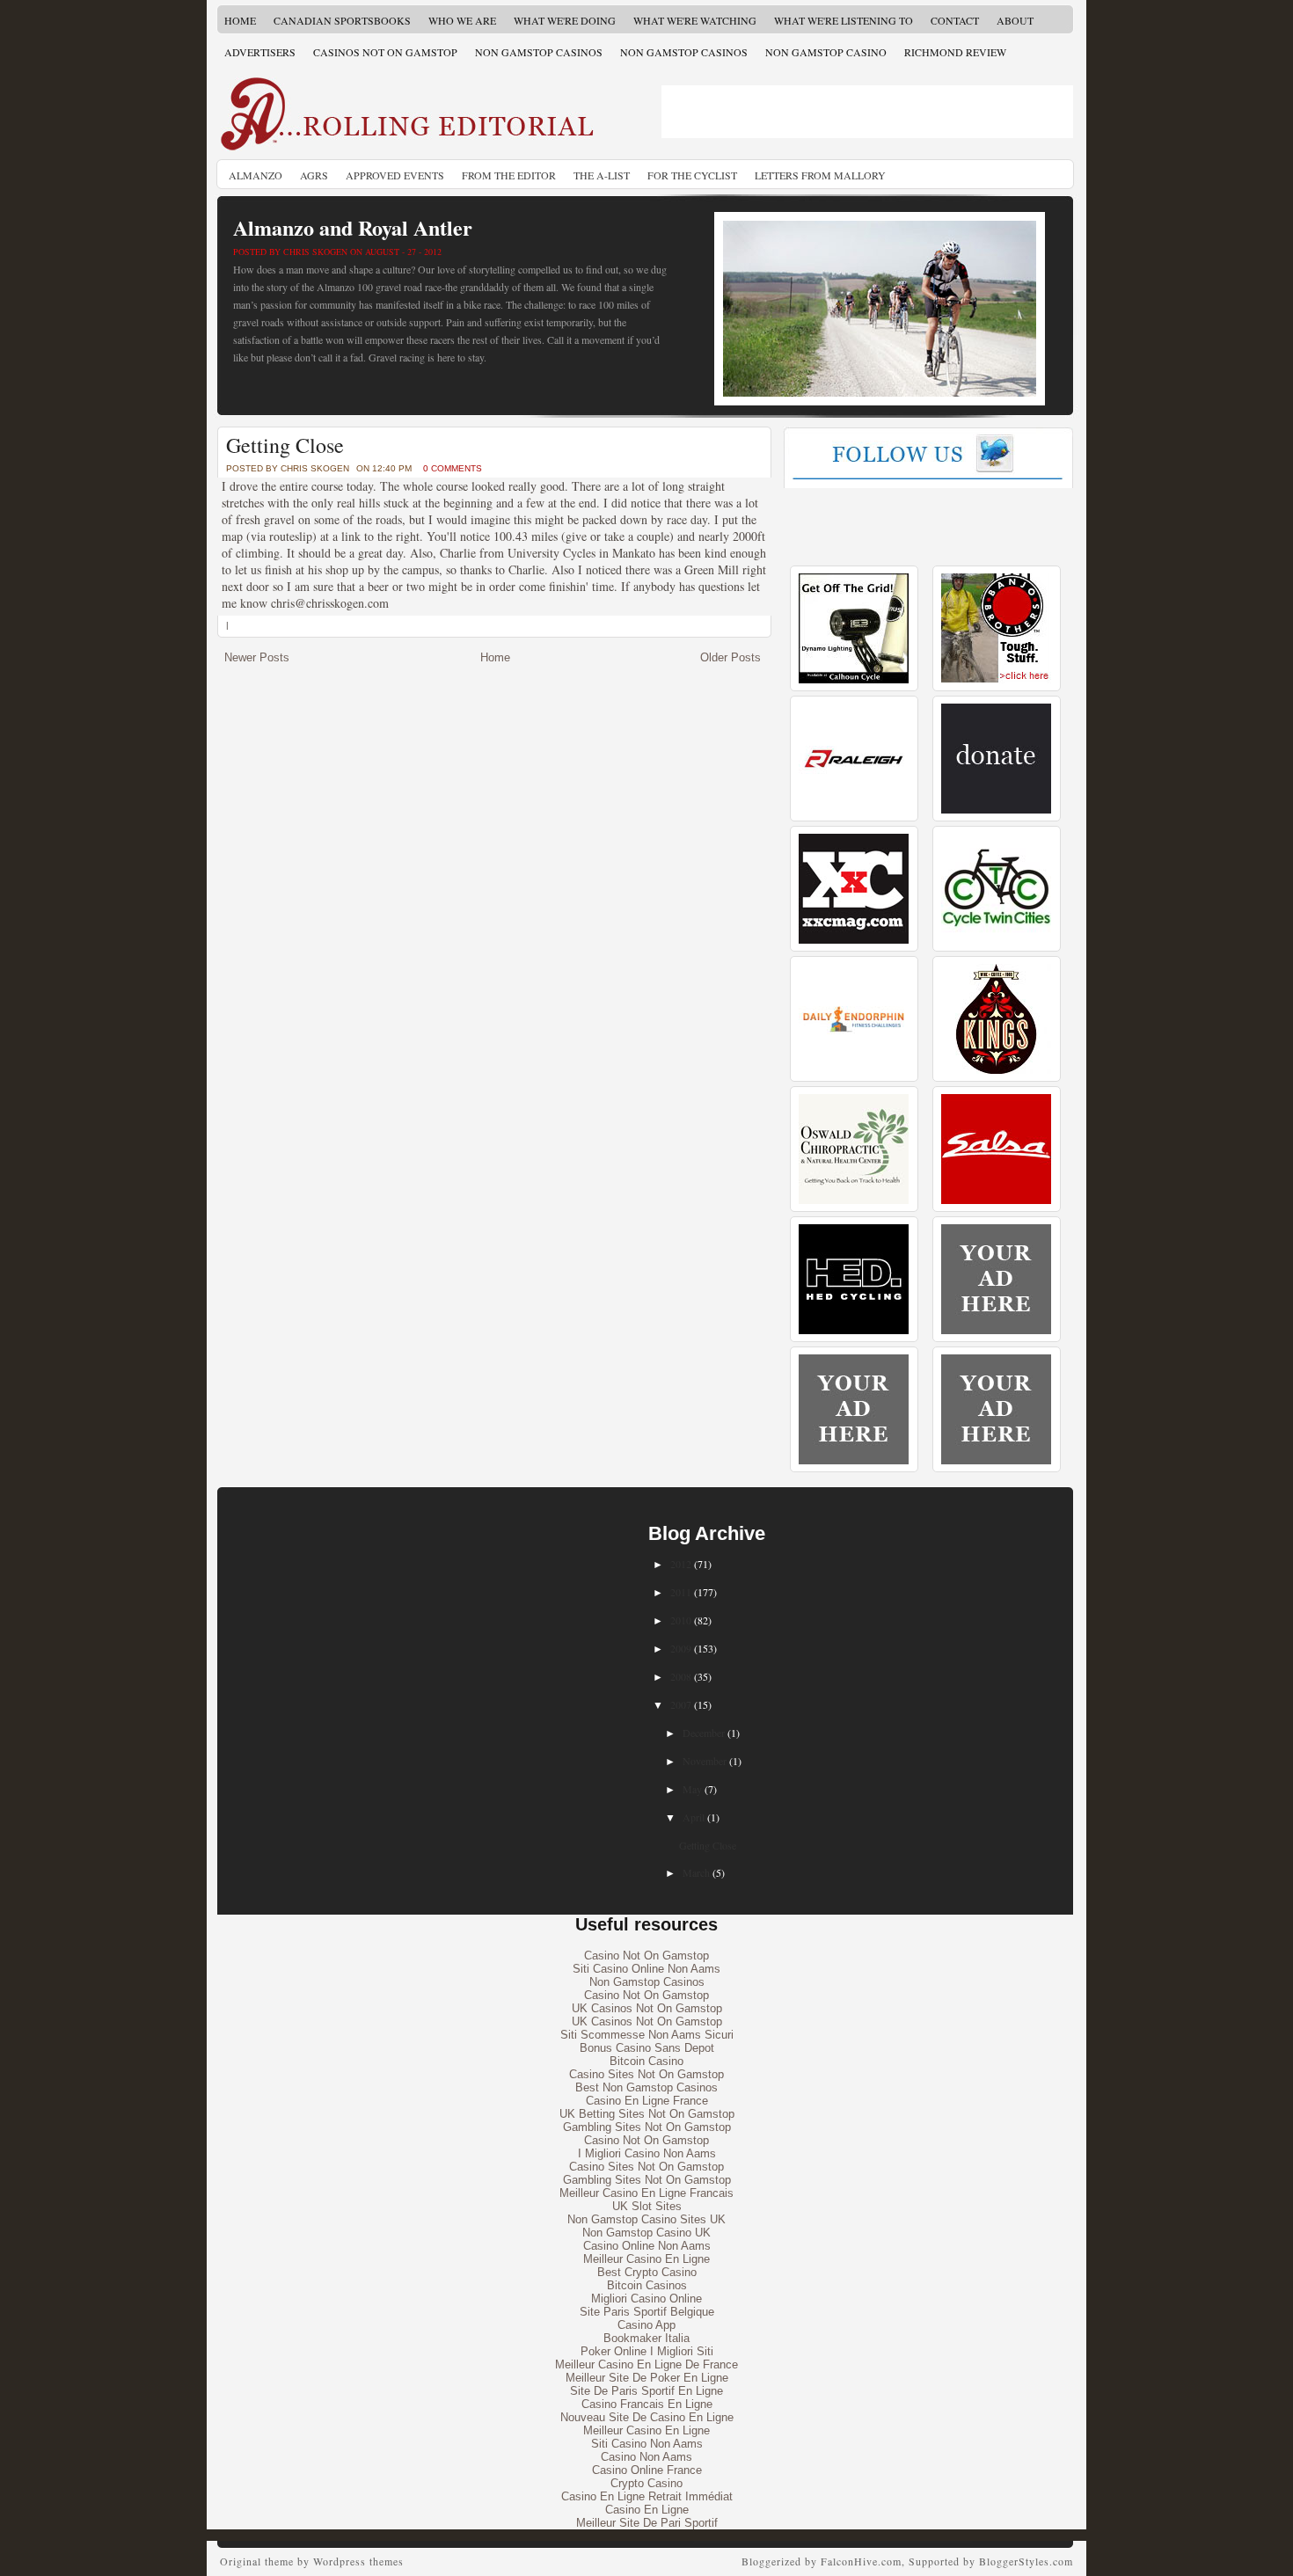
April (694, 1817)
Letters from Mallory (820, 175)
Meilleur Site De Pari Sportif (647, 2523)
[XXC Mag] (854, 940)
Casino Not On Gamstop (646, 1956)
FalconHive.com (861, 2561)
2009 (681, 1648)
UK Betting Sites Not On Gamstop (647, 2114)
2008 (681, 1676)
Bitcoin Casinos (647, 2285)
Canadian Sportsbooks (342, 20)
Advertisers (260, 52)
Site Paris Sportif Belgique (647, 2312)
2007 (681, 1704)
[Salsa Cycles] (996, 1200)
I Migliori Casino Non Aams (647, 2153)
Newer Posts (257, 657)
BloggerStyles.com (1026, 2561)
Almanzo (256, 175)
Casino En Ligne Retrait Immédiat (647, 2496)
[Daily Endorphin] (854, 1070)
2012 (681, 1564)
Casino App (646, 2325)
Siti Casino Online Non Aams (646, 1969)
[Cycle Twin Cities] (996, 940)
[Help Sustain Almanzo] (996, 810)
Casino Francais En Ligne (647, 2404)
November (705, 1761)
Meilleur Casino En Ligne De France (646, 2364)
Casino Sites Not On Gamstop (646, 2074)
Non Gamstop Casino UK (646, 2233)
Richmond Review (955, 52)
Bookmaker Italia (646, 2338)
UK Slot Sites (647, 2206)
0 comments (453, 468)
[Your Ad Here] (996, 1330)
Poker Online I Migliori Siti (647, 2351)
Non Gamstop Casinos (539, 52)
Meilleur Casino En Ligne (646, 2259)
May (692, 1789)
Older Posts (731, 657)
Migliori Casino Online (646, 2299)
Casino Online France (647, 2470)
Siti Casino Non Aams (647, 2444)
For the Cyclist (692, 175)
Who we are (462, 20)
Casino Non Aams (646, 2457)
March (696, 1872)
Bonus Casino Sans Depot (647, 2048)
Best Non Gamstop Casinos (646, 2087)
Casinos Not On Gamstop (385, 52)
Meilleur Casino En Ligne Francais (646, 2193)
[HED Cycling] (854, 1330)
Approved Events (395, 175)
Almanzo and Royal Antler (353, 227)
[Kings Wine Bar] (996, 1070)
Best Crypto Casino (647, 2272)
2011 (681, 1592)
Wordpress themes (358, 2561)
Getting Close (285, 445)
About (1015, 20)
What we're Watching (695, 20)
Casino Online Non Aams (647, 2246)
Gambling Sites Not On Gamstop (647, 2127)
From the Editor (509, 175)
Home (240, 20)
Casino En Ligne (647, 2510)
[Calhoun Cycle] (854, 679)
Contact (955, 20)
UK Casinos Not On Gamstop (647, 2008)
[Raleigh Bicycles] (854, 810)
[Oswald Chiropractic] (854, 1200)
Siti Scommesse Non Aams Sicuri (647, 2035)
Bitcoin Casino (646, 2061)
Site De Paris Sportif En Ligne (646, 2391)
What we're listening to (844, 20)
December (704, 1733)
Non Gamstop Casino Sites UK (646, 2219)
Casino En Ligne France (647, 2101)
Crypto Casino (646, 2483)
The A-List (602, 175)
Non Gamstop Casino (826, 52)
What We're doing (565, 20)
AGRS (314, 175)
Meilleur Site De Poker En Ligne (647, 2378)
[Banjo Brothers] (996, 679)
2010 (681, 1620)
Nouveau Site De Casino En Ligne (647, 2417)
